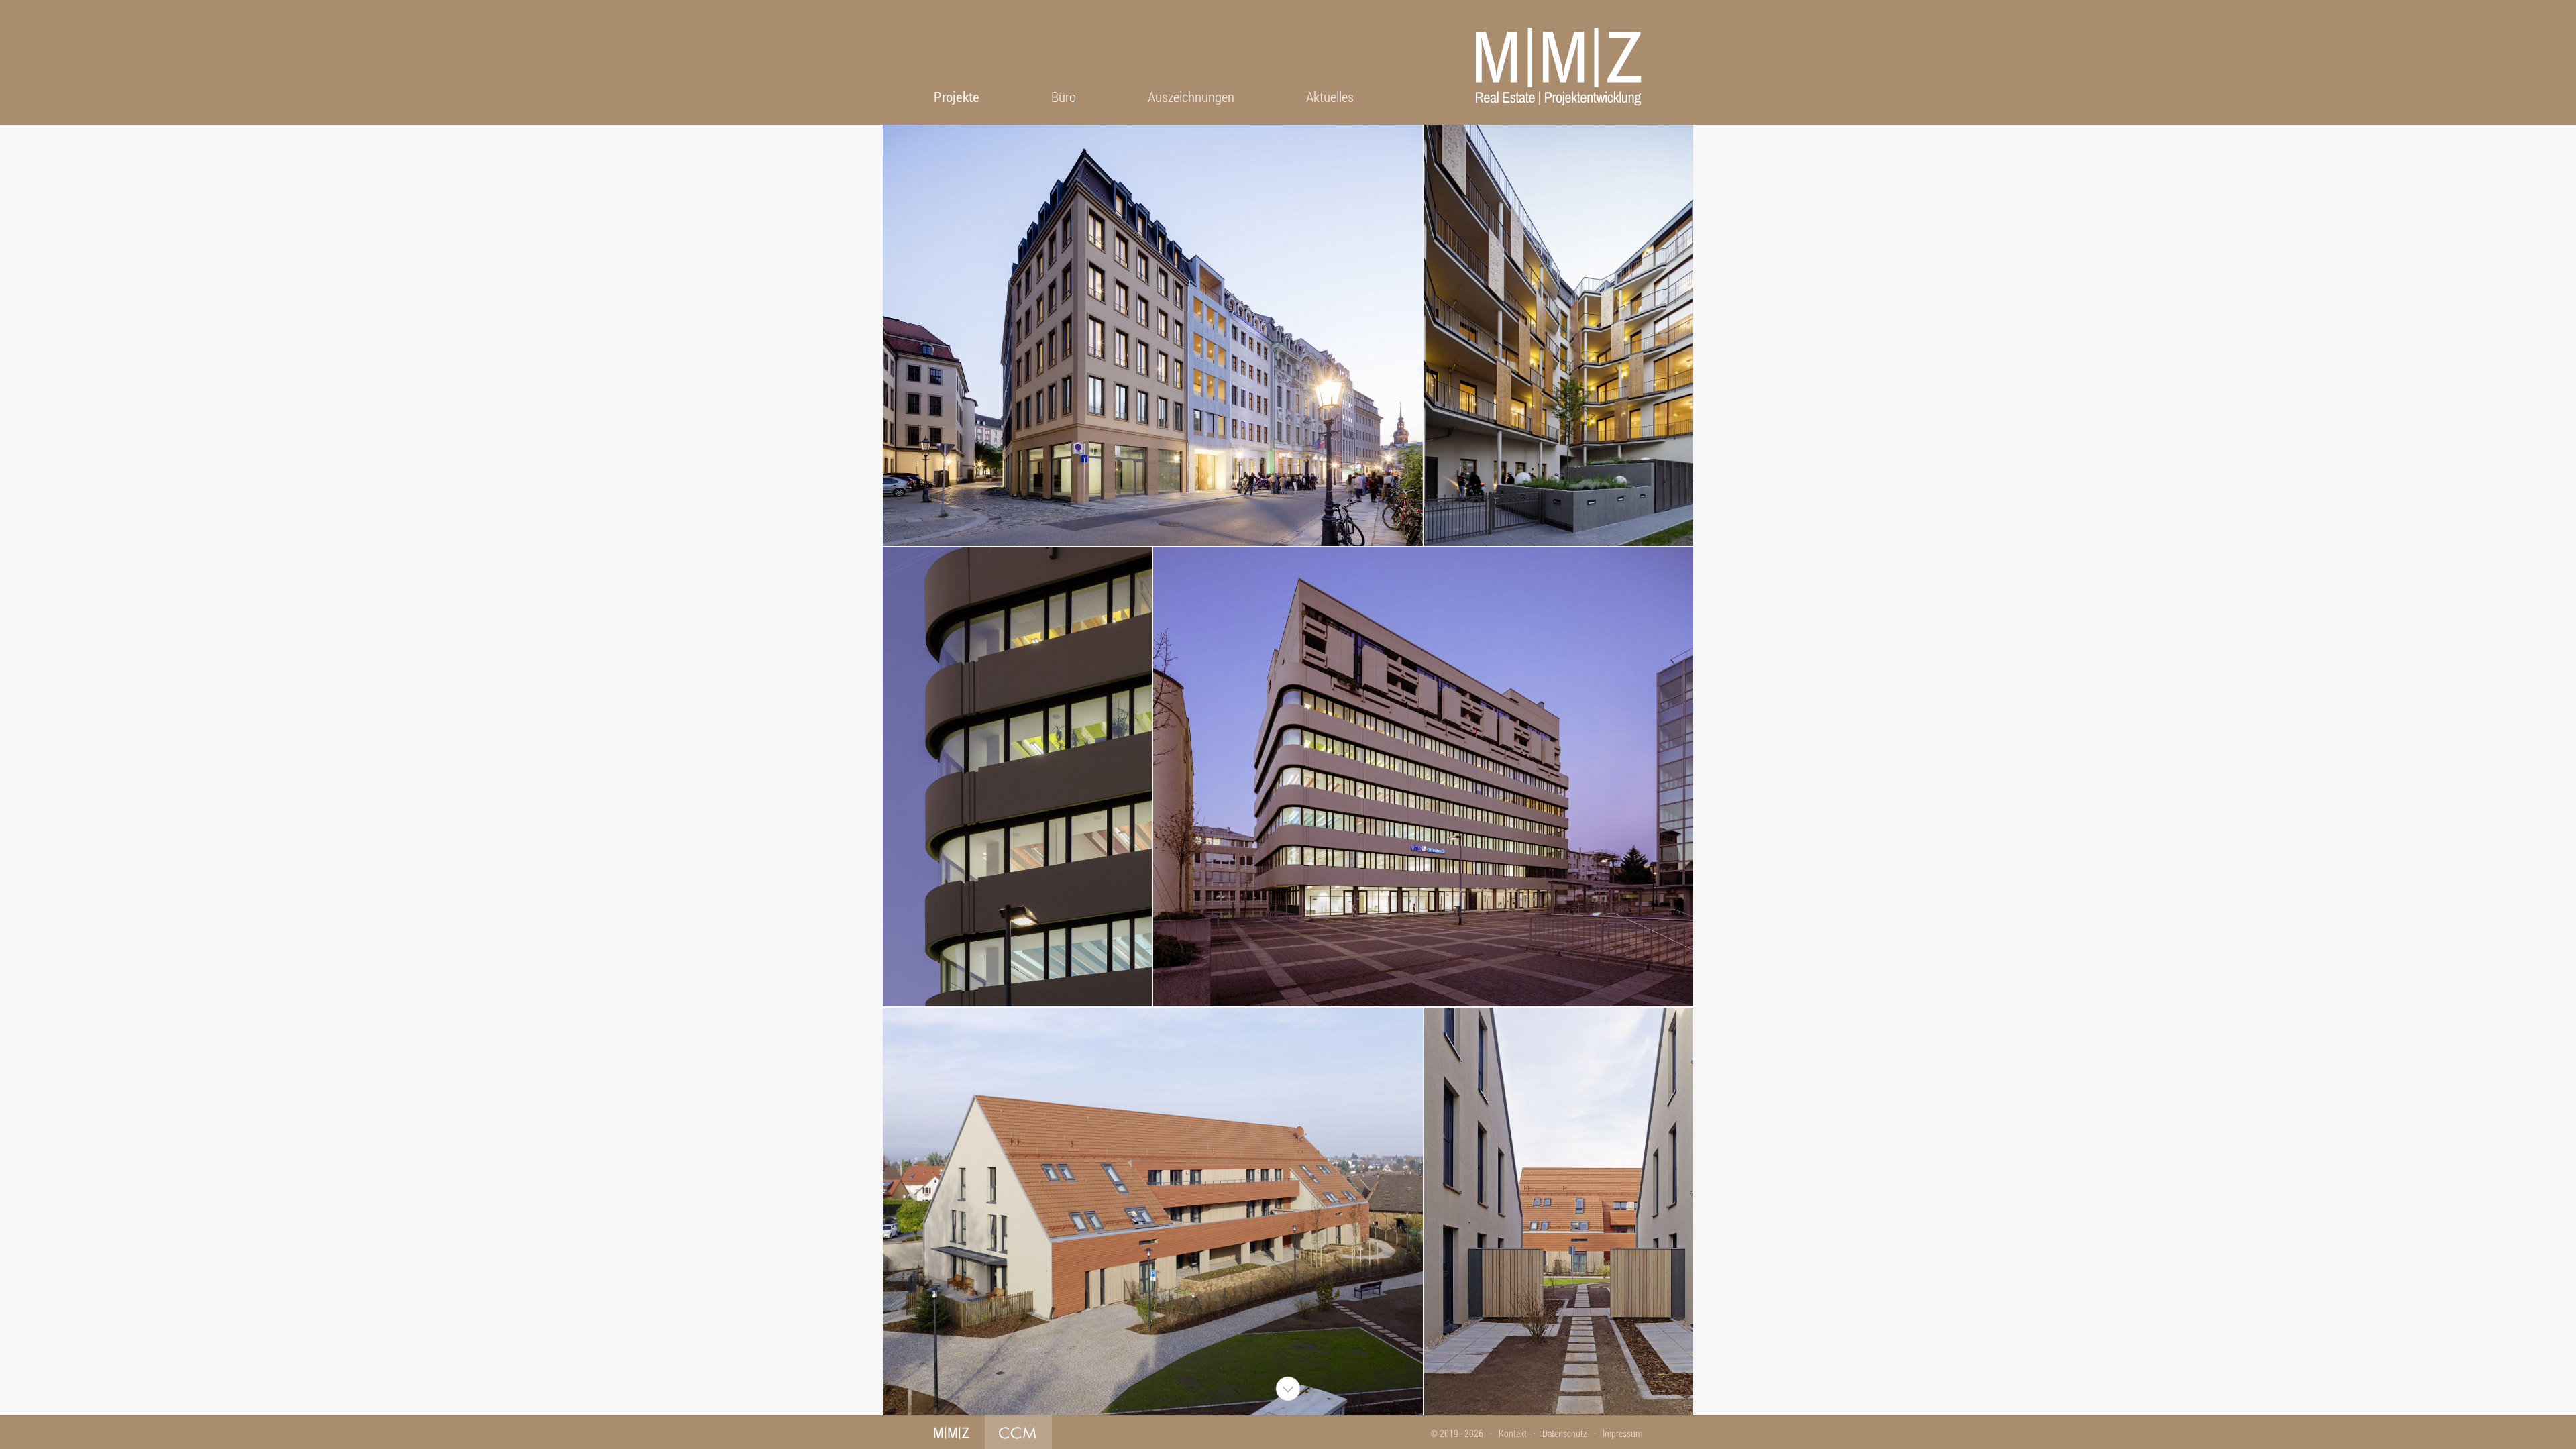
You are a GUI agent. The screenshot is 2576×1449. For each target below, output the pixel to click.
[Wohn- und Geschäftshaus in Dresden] (1152, 335)
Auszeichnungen (1191, 97)
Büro (1064, 97)
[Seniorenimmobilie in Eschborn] (1152, 1212)
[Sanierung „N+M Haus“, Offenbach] (1017, 777)
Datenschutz (1565, 1433)
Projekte (957, 97)
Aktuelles (1330, 97)
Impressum (1622, 1433)
